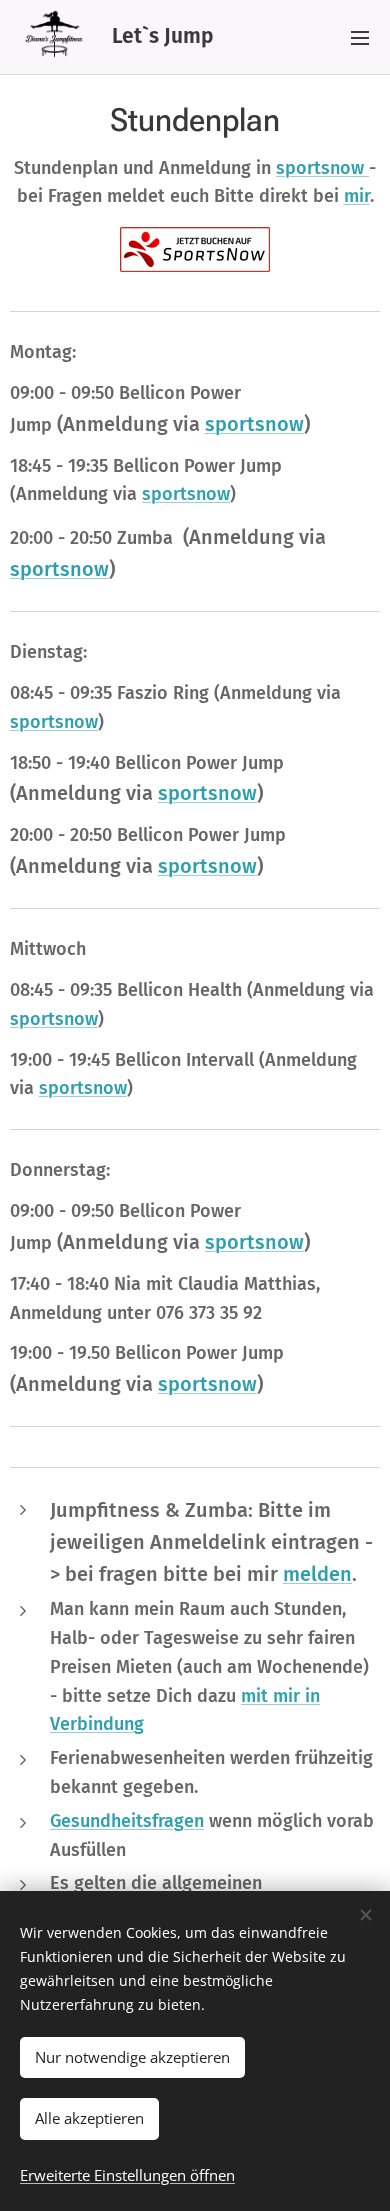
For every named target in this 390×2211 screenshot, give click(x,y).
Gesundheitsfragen (127, 1821)
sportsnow (322, 168)
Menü (360, 37)
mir (357, 196)
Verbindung (97, 1724)
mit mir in (280, 1696)
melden (317, 1574)
